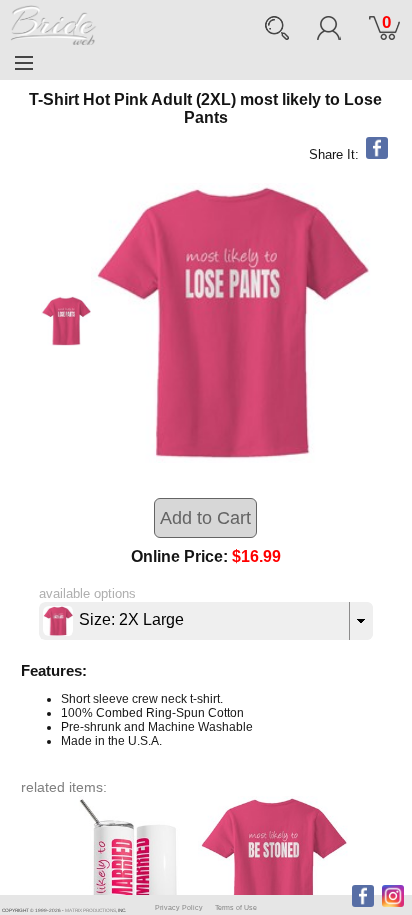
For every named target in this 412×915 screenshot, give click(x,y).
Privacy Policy (179, 907)
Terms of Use (236, 907)
